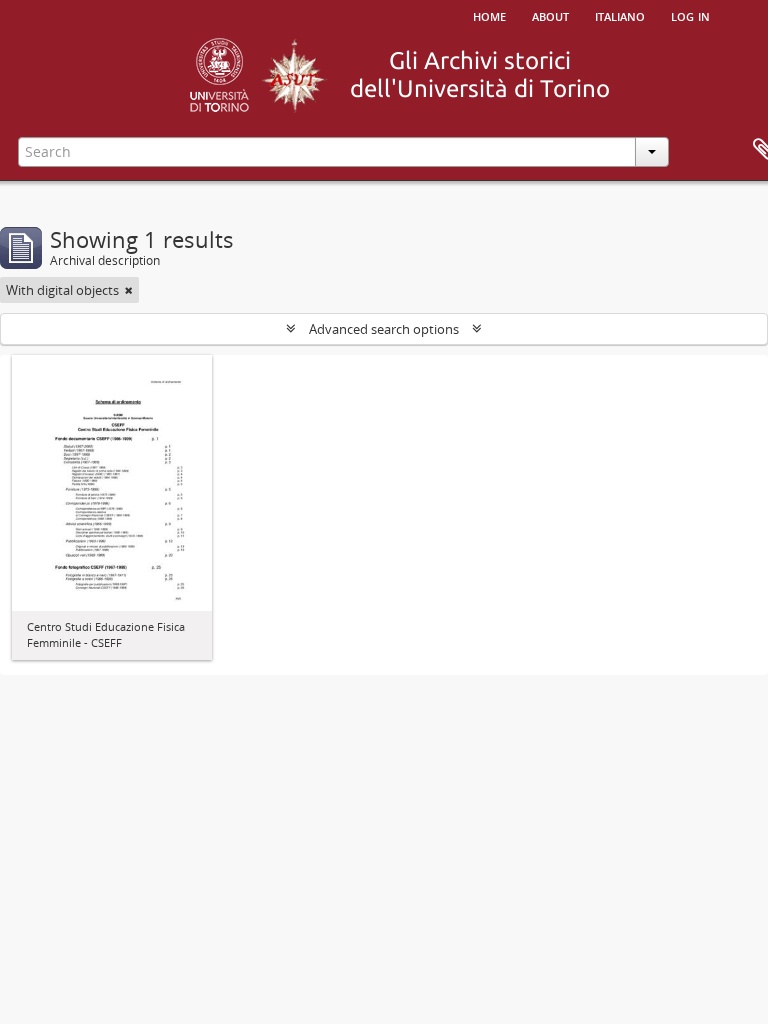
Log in (690, 15)
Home (489, 15)
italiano (620, 15)
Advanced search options (384, 329)
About (550, 15)
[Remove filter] (129, 290)
